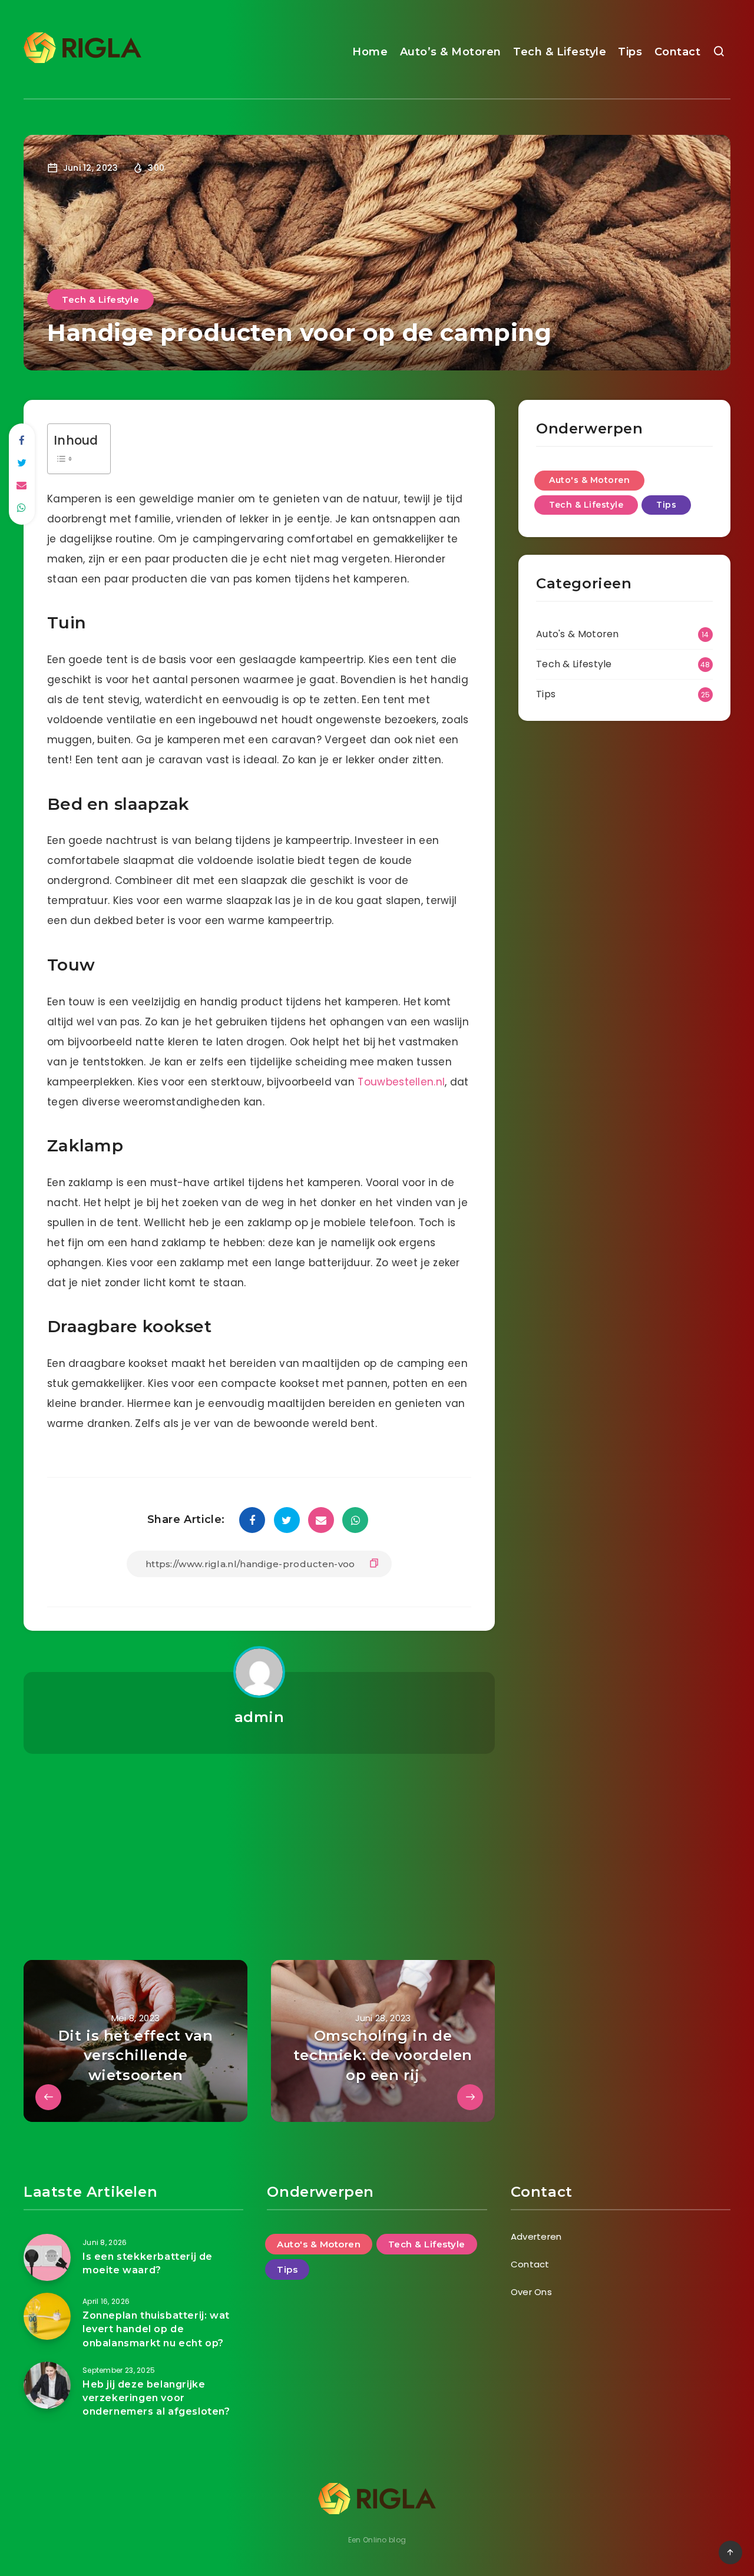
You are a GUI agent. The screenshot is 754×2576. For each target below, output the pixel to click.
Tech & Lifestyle (560, 52)
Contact (678, 52)
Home (370, 52)
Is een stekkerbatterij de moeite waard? (148, 2263)
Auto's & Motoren (589, 480)
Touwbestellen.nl (401, 1082)
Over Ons (531, 2292)
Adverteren (536, 2236)
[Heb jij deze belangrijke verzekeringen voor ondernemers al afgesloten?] (47, 2385)
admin (259, 1717)
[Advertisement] (259, 1842)
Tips (630, 52)
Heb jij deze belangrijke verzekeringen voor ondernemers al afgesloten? (156, 2398)
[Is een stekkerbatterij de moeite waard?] (47, 2257)
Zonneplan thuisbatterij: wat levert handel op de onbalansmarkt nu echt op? (156, 2329)
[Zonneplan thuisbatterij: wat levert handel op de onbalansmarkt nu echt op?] (47, 2316)
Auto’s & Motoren (451, 52)
